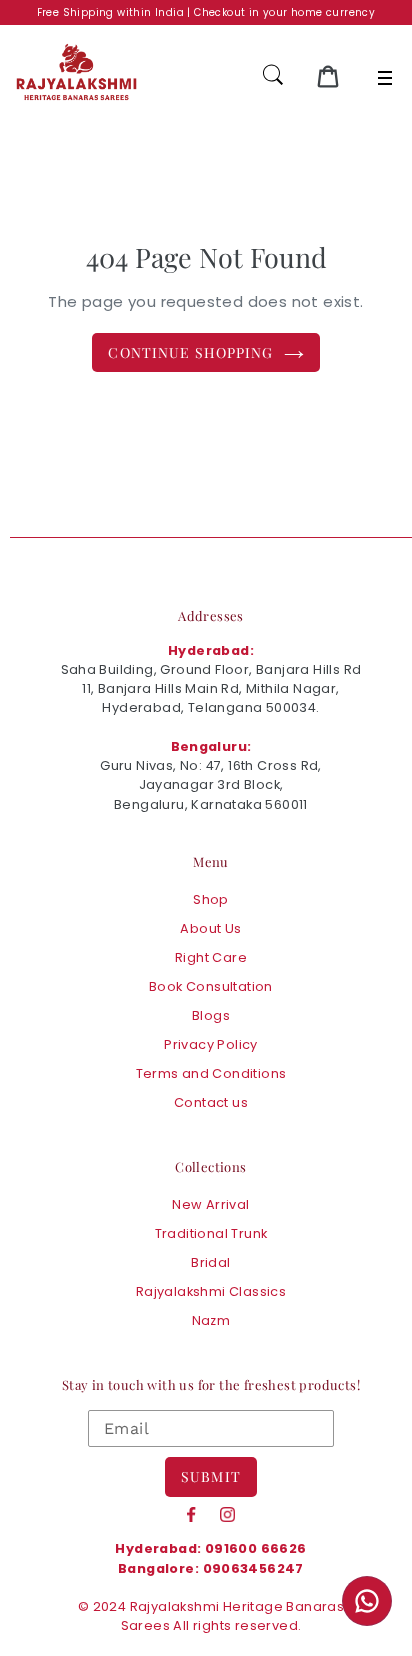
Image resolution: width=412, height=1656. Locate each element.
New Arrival (210, 1204)
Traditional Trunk (211, 1233)
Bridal (210, 1262)
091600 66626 (256, 1548)
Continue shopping (190, 352)
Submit (211, 1476)
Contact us (211, 1102)
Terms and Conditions (211, 1073)
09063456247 (253, 1568)
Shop (211, 899)
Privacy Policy (211, 1044)
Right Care (211, 957)
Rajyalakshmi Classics (211, 1291)
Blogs (211, 1015)
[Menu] (385, 78)
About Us (210, 928)
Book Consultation (211, 986)
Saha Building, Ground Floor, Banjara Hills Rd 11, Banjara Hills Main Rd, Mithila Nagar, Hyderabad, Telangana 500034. (211, 688)
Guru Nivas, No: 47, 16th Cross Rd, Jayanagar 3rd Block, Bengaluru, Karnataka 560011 (211, 784)
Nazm (211, 1320)
